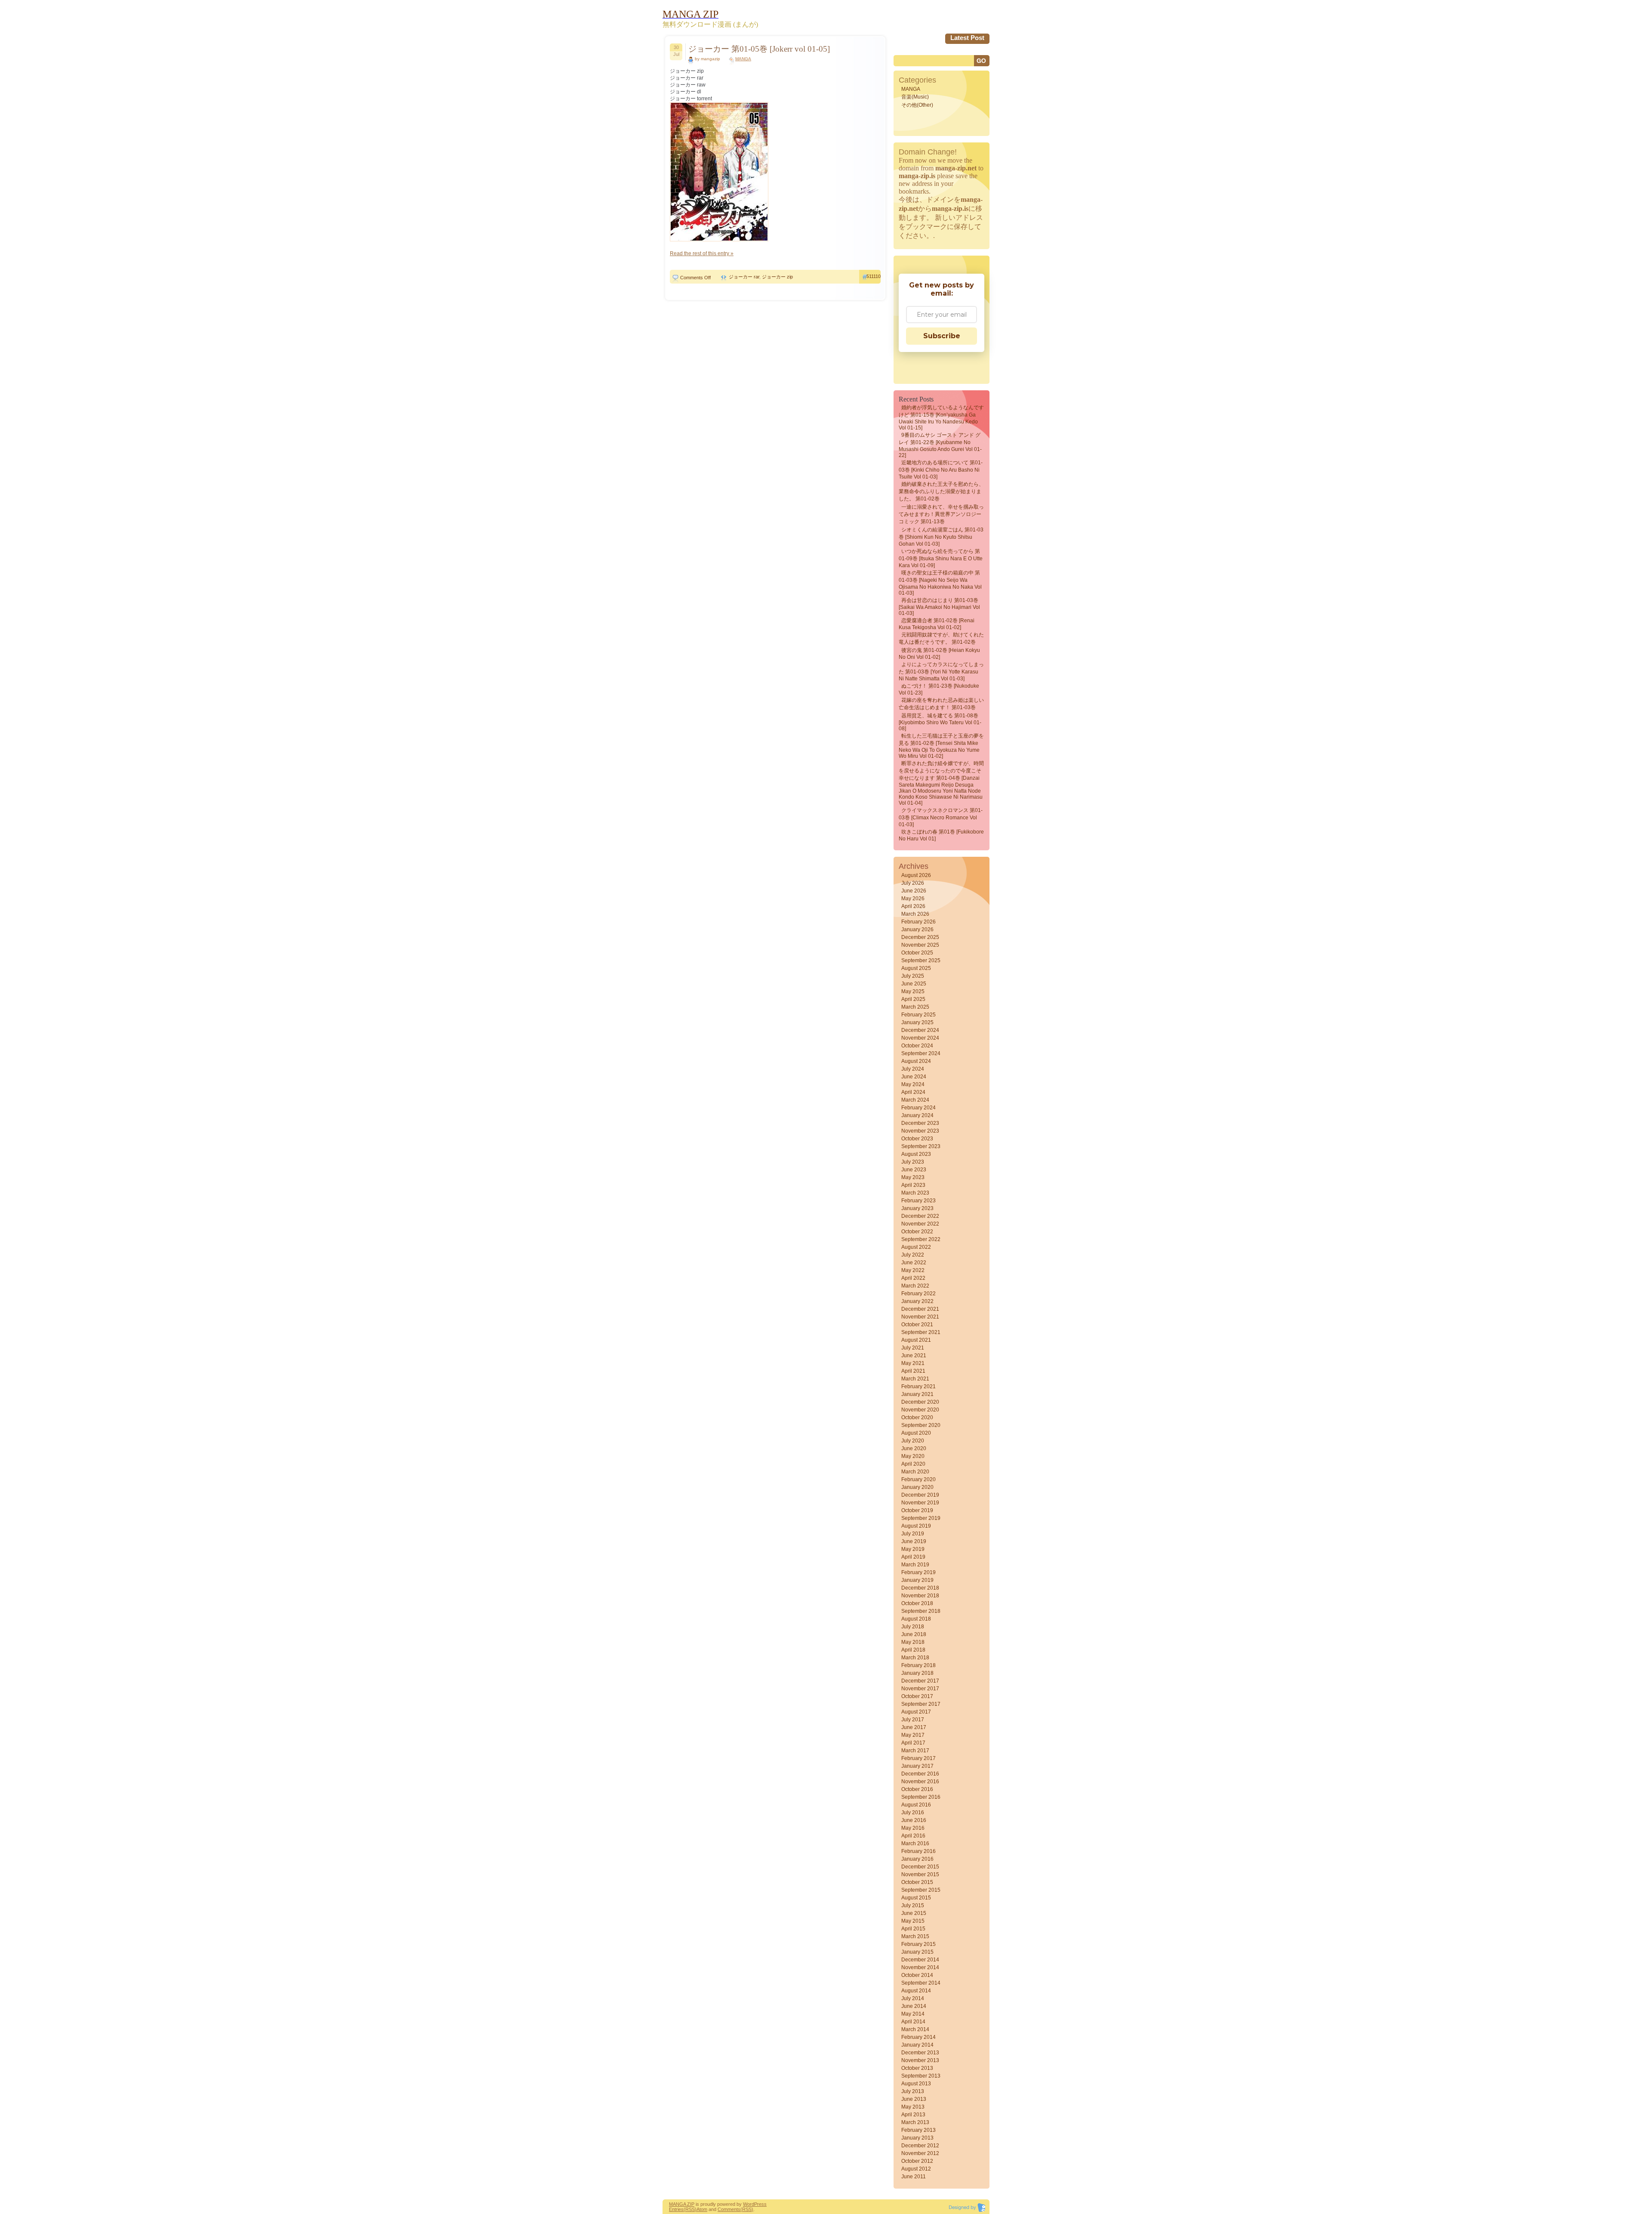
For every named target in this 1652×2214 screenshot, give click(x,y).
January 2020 (917, 1487)
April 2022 (913, 1278)
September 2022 (921, 1239)
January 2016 (917, 1859)
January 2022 (917, 1301)
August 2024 (916, 1061)
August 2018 (916, 1619)
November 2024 (920, 1038)
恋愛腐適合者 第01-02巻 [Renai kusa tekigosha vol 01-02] (937, 624)
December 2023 (920, 1123)
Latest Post (967, 38)
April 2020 (913, 1464)
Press (760, 2204)
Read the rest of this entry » (702, 253)
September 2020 (921, 1425)
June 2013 (914, 2099)
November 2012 (920, 2153)
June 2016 (914, 1820)
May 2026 (913, 899)
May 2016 (913, 1828)
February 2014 (918, 2037)
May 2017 (913, 1735)
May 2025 (913, 991)
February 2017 (918, 1758)
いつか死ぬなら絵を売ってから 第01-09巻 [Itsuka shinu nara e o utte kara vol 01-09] (941, 558)
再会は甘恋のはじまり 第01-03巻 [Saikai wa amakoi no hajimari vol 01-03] (939, 607)
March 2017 (915, 1751)
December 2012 (920, 2146)
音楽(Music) (915, 97)
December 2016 (920, 1774)
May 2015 (913, 1921)
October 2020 (917, 1417)
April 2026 (913, 906)
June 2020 (914, 1448)
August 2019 (916, 1526)
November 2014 (920, 1967)
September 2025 (921, 960)
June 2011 (914, 2177)
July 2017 (913, 1720)
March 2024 (915, 1100)
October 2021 (917, 1325)
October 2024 (917, 1046)
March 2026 (915, 914)
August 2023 (916, 1154)
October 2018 (917, 1603)
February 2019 (918, 1572)
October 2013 (917, 2068)
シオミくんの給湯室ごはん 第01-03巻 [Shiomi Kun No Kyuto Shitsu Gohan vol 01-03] (941, 537)
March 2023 (915, 1193)
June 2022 (914, 1263)
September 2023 (921, 1146)
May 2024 (913, 1084)
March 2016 (915, 1843)
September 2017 (921, 1704)
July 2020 (913, 1441)
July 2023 (913, 1162)
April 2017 (913, 1743)
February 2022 (918, 1294)
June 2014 (914, 2006)
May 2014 (913, 2014)
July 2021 (913, 1348)
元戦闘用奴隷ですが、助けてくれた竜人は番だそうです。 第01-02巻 (941, 638)
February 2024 (918, 1108)
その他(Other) (917, 105)
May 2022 (913, 1270)
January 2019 (917, 1580)
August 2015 (916, 1898)
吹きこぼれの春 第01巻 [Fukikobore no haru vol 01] (941, 835)
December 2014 (920, 1960)
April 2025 (913, 999)
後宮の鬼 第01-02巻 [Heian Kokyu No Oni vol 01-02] (939, 654)
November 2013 (920, 2060)
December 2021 (920, 1309)
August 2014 (916, 1991)
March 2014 (915, 2029)
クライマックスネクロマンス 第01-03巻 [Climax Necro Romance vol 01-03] (941, 817)
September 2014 (921, 1983)
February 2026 (918, 922)
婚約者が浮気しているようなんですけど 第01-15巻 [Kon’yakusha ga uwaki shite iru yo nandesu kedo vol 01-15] (941, 418)
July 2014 (913, 1998)
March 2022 (915, 1286)
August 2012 (916, 2169)
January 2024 (917, 1115)
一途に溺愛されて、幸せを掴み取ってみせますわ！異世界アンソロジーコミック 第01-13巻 (941, 514)
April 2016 (913, 1836)
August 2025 (916, 968)
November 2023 (920, 1131)
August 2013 (916, 2084)
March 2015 (915, 1936)
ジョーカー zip (777, 277)
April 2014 (913, 2022)
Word (749, 2204)
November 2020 (920, 1410)
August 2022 (916, 1247)
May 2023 (913, 1177)
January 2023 (917, 1208)
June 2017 (914, 1727)
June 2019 (914, 1541)
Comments (729, 2209)
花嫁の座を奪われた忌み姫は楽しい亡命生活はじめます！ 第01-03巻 (941, 704)
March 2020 (915, 1472)
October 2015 (917, 1882)
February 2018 (918, 1665)
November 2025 (920, 945)
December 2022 (920, 1216)
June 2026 (914, 891)
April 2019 (913, 1557)
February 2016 (918, 1851)
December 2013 (920, 2053)
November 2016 (920, 1782)
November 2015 (920, 1874)
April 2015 (913, 1929)
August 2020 (916, 1433)
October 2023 (917, 1139)
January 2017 (917, 1766)
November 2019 (920, 1503)
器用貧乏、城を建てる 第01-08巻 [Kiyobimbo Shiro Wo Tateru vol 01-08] (940, 722)
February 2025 (918, 1015)
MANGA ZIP (682, 2204)
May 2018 (913, 1642)
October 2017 (917, 1696)
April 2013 (913, 2115)
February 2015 (918, 1944)
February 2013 (918, 2130)
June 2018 (914, 1634)
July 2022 (913, 1255)
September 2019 (921, 1518)
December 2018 (920, 1588)
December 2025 (920, 937)
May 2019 (913, 1549)
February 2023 (918, 1201)
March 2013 (915, 2122)
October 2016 (917, 1789)
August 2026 (916, 875)
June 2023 (914, 1170)
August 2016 (916, 1805)
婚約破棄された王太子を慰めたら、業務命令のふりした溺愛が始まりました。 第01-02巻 (941, 491)
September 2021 (921, 1332)
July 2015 (913, 1905)
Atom (702, 2209)
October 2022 (917, 1232)
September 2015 (921, 1890)
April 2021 (913, 1371)
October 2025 (917, 953)
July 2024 (913, 1069)
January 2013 (917, 2138)
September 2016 (921, 1797)
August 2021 (916, 1340)
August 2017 (916, 1712)
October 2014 (917, 1975)
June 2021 (914, 1356)
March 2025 (915, 1007)
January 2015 (917, 1952)
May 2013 (913, 2107)
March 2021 (915, 1379)
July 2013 (913, 2091)
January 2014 (917, 2045)
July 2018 (913, 1627)
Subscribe (942, 336)
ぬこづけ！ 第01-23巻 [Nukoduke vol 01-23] (939, 689)
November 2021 (920, 1317)
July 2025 (913, 976)
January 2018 (917, 1673)
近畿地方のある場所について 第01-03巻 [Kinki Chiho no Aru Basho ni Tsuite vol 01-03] (941, 470)
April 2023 (913, 1185)
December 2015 (920, 1867)
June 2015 (914, 1913)
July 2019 (913, 1534)
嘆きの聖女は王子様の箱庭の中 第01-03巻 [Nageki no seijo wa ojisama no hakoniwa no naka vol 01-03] (940, 583)
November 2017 (920, 1689)
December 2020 (920, 1402)
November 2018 (920, 1596)
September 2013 (921, 2076)
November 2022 (920, 1224)
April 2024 (913, 1092)
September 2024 (921, 1053)
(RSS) (690, 2209)
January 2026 (917, 929)
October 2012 (917, 2161)
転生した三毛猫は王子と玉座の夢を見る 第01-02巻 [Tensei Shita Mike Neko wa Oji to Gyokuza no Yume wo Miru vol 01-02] (941, 746)
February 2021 (918, 1386)
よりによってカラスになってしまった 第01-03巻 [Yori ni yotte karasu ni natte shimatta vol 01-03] (941, 672)
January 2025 (917, 1022)
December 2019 (920, 1495)
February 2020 (918, 1479)
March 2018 (915, 1658)
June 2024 (914, 1077)
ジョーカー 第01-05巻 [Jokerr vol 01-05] (759, 49)
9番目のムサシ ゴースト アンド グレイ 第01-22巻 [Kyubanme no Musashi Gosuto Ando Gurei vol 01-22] (940, 445)
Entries (676, 2209)
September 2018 (921, 1611)
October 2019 (917, 1510)
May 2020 (913, 1456)
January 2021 (917, 1394)
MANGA (743, 59)
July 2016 (913, 1813)
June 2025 (914, 984)
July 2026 (913, 883)
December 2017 (920, 1681)
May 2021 (913, 1363)
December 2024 (920, 1030)
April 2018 (913, 1650)
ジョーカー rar (744, 277)
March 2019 (915, 1565)
